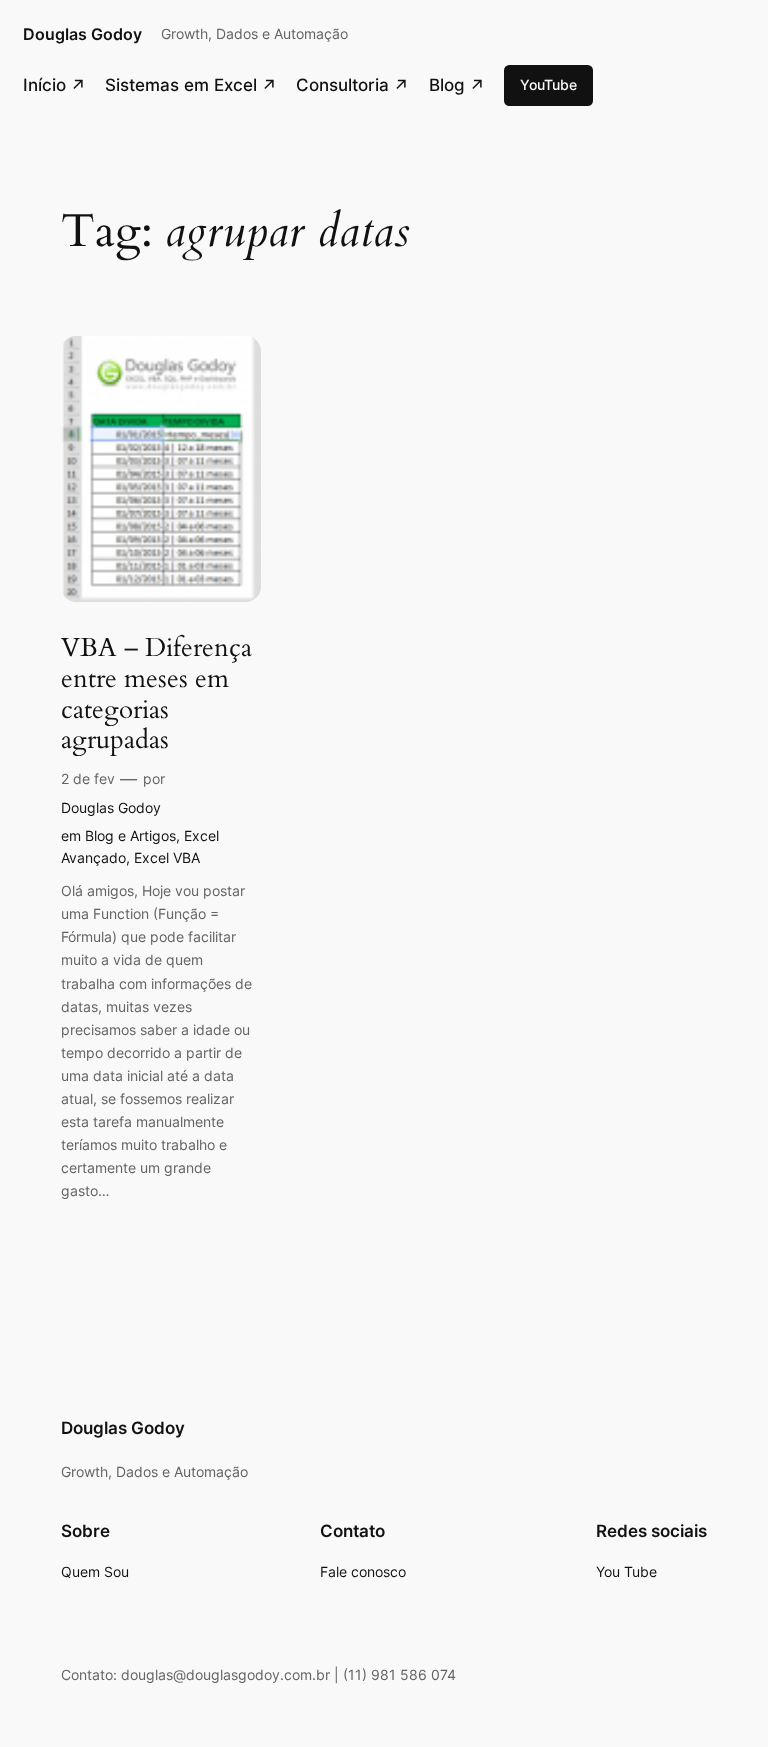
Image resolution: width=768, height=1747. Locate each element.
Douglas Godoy (82, 34)
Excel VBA (167, 857)
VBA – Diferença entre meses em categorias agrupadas (156, 694)
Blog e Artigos (130, 835)
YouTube (548, 84)
